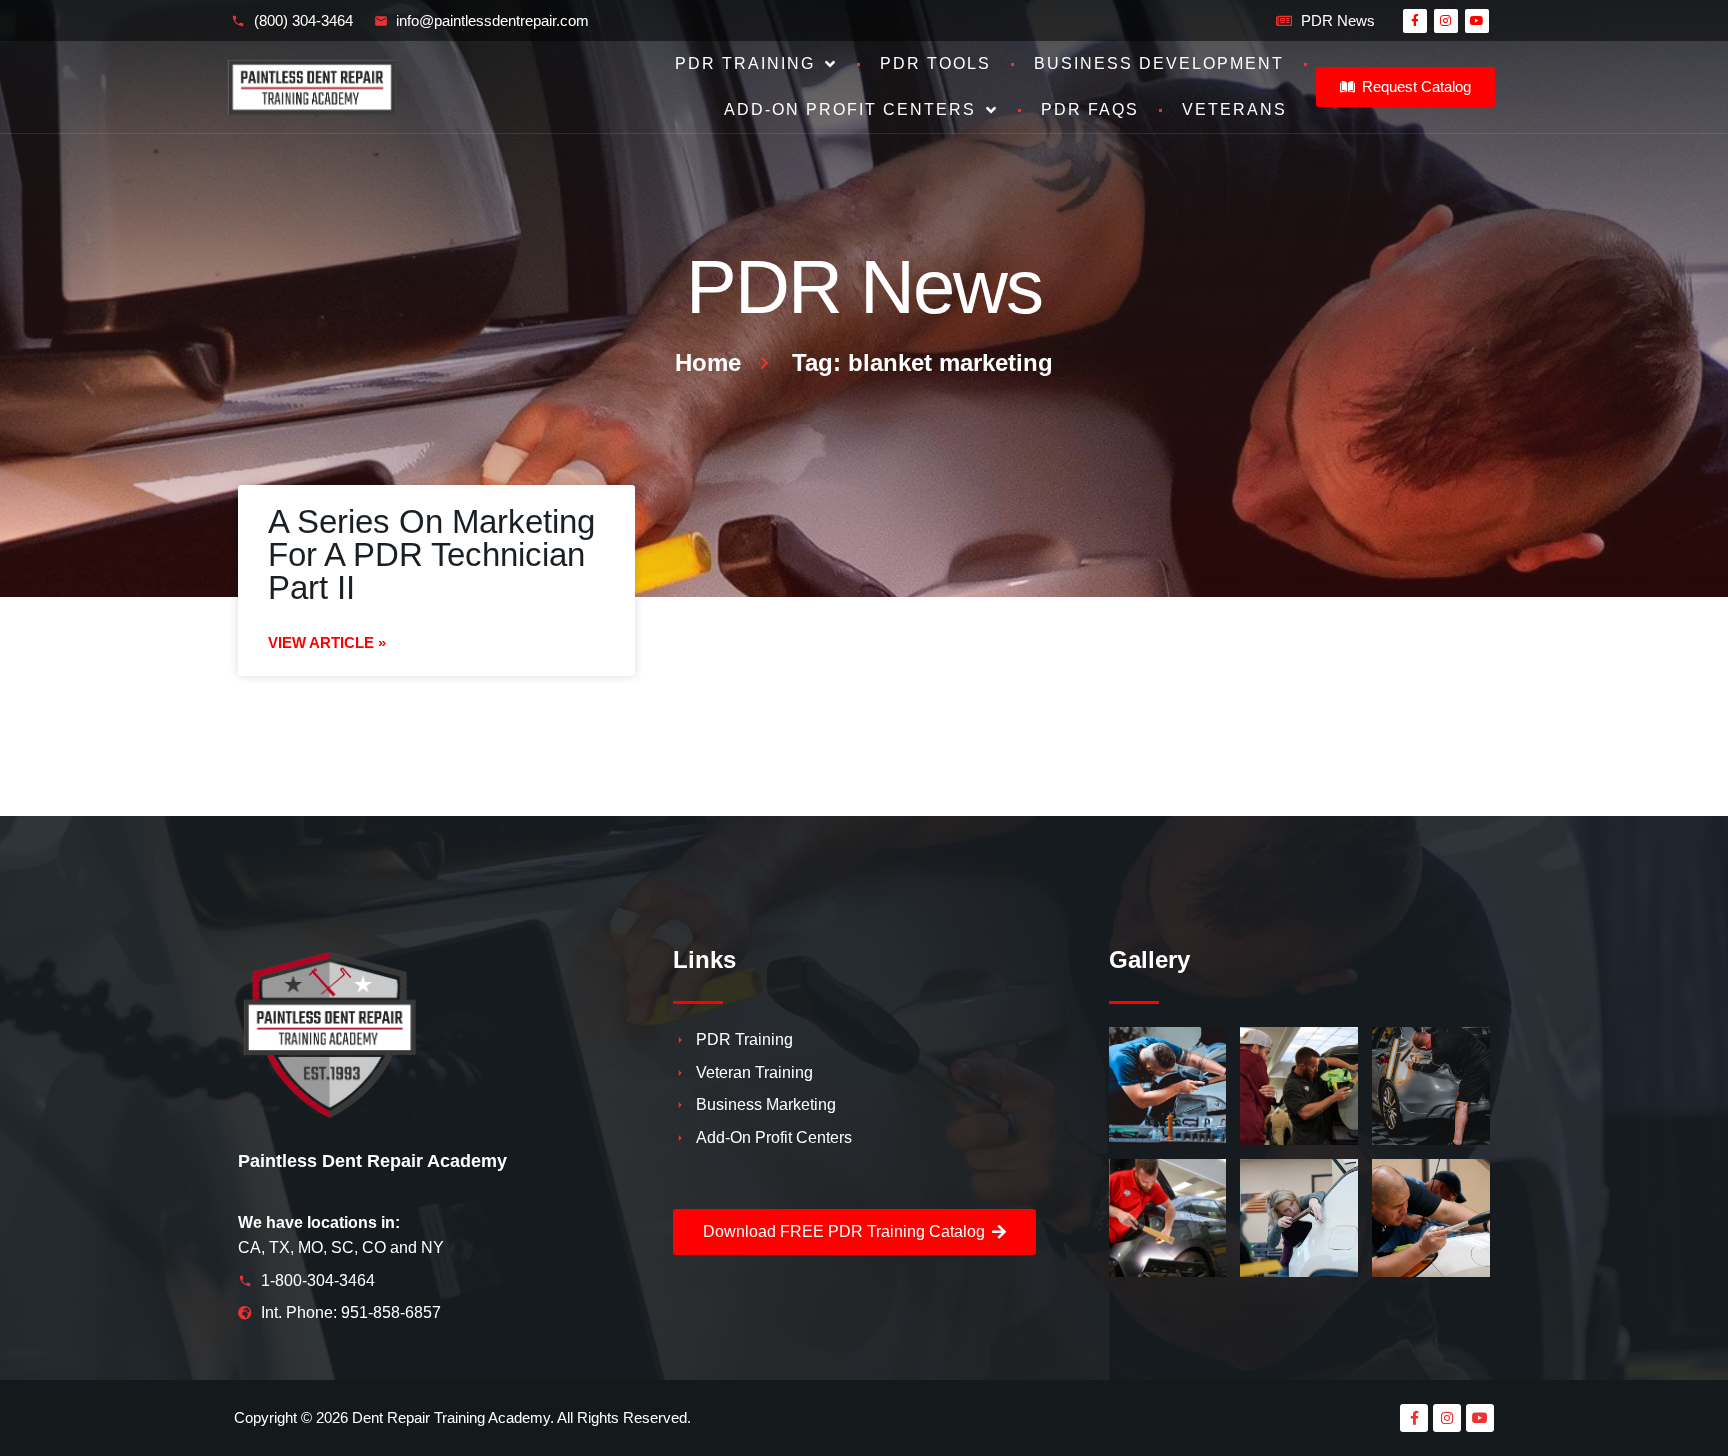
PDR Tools (935, 63)
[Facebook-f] (1415, 21)
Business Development (1159, 63)
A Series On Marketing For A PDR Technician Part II (431, 554)
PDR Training (745, 63)
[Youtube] (1477, 21)
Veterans (1234, 109)
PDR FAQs (1090, 109)
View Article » (327, 642)
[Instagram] (1446, 21)
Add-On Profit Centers (850, 109)
